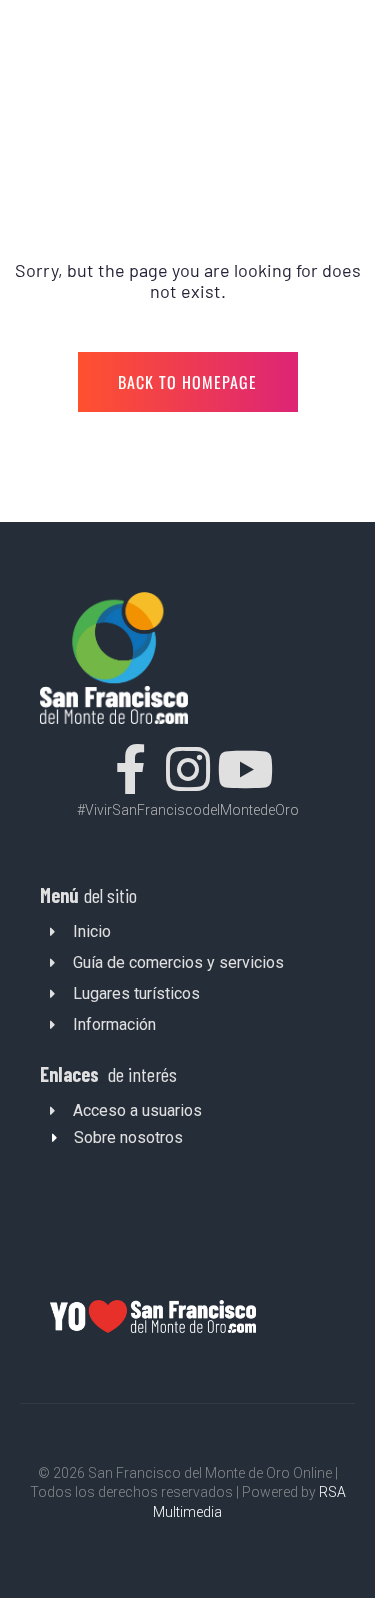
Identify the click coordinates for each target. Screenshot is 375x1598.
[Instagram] (188, 769)
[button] (188, 1134)
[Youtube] (245, 769)
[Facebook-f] (131, 769)
